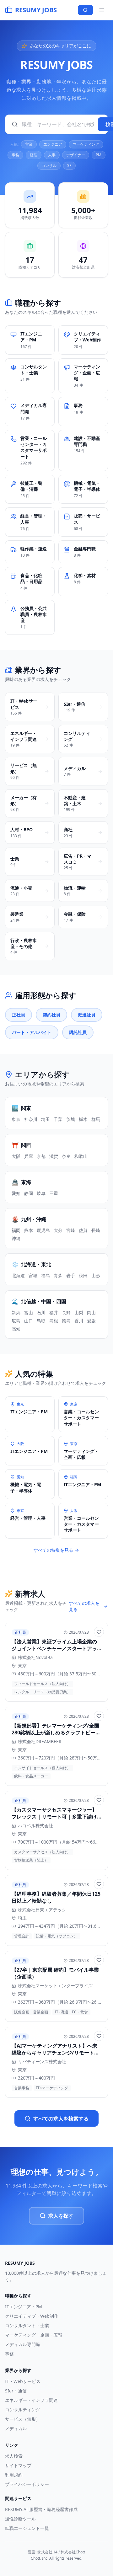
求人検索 (14, 2456)
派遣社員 (87, 1015)
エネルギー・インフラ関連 (31, 2400)
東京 (16, 1119)
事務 (15, 155)
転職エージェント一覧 (27, 2528)
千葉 (58, 1119)
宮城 (33, 1275)
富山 (29, 1312)
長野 (66, 1312)
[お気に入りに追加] (99, 1632)
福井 (54, 1312)
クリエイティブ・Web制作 (32, 2316)
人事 (52, 155)
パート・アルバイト (32, 1032)
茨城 (71, 1119)
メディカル (16, 2428)
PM (99, 155)
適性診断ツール (20, 2519)
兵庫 (29, 1156)
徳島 (66, 1321)
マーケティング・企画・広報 (34, 2335)
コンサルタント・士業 (27, 2325)
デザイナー (76, 155)
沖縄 (16, 1238)
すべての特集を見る (53, 1550)
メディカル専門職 (23, 2344)
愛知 (16, 1193)
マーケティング (86, 144)
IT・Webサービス (23, 2381)
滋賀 (54, 1156)
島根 (54, 1321)
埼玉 (46, 1119)
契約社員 (51, 1015)
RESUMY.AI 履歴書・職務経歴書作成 (41, 2509)
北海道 (18, 1275)
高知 (16, 1329)
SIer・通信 (16, 2391)
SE (69, 166)
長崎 (96, 1230)
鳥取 (41, 1321)
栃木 (83, 1119)
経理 (34, 155)
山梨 (79, 1312)
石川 (41, 1312)
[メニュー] (102, 10)
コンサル (49, 166)
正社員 (19, 1015)
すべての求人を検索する (61, 2118)
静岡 (29, 1193)
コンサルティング (23, 2410)
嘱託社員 (78, 1032)
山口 (29, 1321)
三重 (54, 1193)
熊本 (29, 1230)
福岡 (16, 1230)
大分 (58, 1230)
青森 (58, 1275)
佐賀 (83, 1230)
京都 (41, 1156)
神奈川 (31, 1119)
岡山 (91, 1312)
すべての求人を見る (84, 1606)
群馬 (96, 1119)
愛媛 (91, 1321)
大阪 (16, 1156)
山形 (96, 1275)
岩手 (71, 1275)
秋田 (83, 1275)
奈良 (66, 1156)
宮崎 (71, 1230)
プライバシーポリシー (27, 2484)
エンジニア (53, 144)
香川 (79, 1321)
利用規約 (14, 2475)
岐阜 (41, 1193)
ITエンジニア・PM (24, 2307)
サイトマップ (18, 2465)
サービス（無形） (23, 2419)
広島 (16, 1321)
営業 (29, 144)
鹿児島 (43, 1230)
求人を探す (61, 2216)
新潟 (16, 1312)
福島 (46, 1275)
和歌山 (81, 1156)
